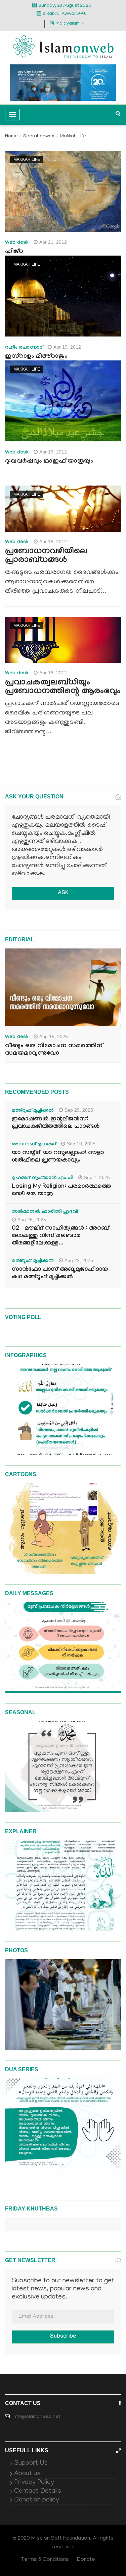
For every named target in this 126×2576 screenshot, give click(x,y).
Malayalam (68, 24)
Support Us (31, 2463)
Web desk (17, 243)
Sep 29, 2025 (79, 1110)
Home (11, 136)
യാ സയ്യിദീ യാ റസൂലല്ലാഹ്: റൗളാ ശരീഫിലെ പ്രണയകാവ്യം (58, 1157)
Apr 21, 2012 (53, 242)
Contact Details (38, 2491)
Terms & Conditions (45, 2560)
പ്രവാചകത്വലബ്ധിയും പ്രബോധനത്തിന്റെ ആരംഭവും (63, 687)
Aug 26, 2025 (32, 1220)
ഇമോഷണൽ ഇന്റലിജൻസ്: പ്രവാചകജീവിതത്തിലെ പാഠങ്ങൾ (56, 1123)
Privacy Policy (34, 2483)
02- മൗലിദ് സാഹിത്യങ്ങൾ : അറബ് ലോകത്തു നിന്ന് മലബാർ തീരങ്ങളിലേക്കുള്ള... (60, 1236)
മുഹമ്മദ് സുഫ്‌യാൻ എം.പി (43, 1178)
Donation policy (37, 2500)
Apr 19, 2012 (67, 347)
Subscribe (63, 2337)
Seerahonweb (39, 136)
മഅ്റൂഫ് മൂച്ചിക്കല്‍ (33, 1111)
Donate (86, 2560)
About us (27, 2474)
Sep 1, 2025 (97, 1177)
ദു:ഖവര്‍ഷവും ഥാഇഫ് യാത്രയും (49, 462)
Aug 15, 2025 (54, 1036)
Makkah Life (27, 159)
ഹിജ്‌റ (14, 252)
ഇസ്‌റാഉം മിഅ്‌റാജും (36, 357)
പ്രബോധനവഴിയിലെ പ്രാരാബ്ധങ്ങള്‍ (46, 556)
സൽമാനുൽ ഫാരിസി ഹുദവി (45, 1212)
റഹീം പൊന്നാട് (24, 348)
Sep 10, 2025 (81, 1144)
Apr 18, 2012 (53, 541)
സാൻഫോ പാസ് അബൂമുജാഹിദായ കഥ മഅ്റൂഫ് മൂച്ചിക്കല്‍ (60, 1274)
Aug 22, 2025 (79, 1260)
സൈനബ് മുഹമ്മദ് (34, 1145)
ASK (63, 893)
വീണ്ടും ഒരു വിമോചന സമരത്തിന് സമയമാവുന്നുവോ (54, 1050)
